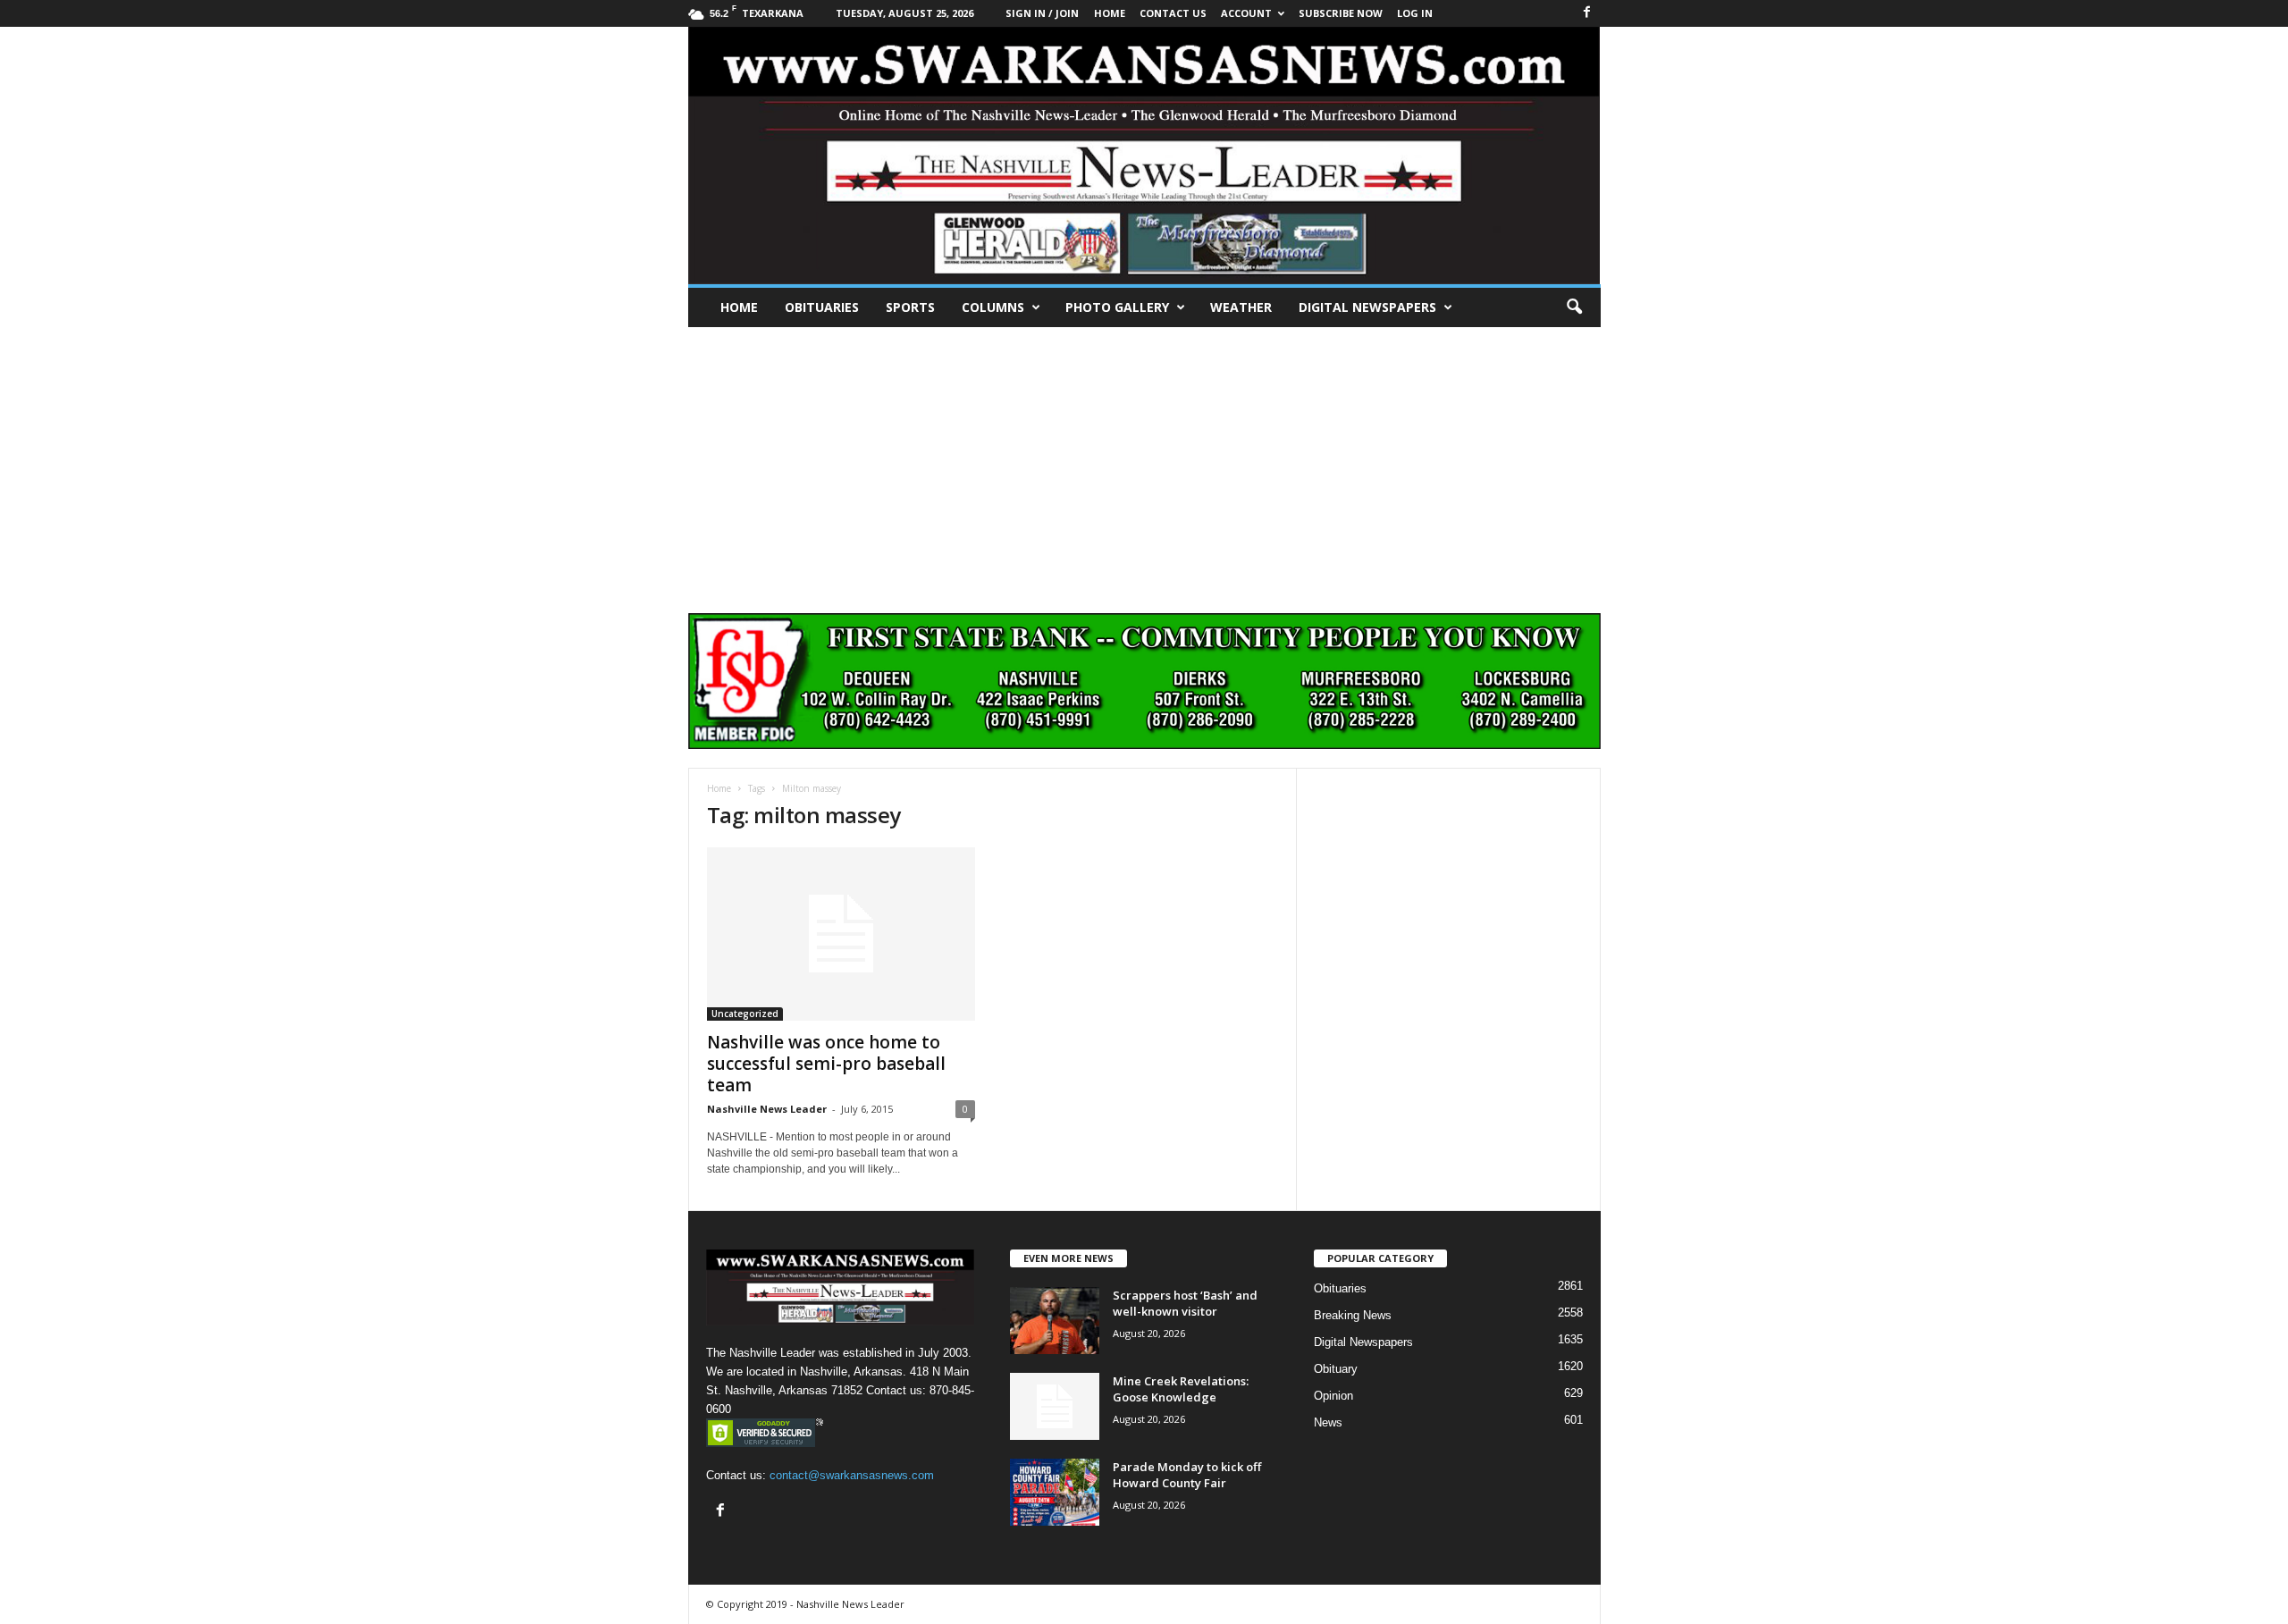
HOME (1110, 13)
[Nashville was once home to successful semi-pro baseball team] (841, 934)
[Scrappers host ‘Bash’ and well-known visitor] (1055, 1321)
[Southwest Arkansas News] (1144, 156)
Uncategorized (745, 1014)
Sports (910, 307)
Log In (1415, 13)
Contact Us (1173, 13)
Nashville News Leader (767, 1109)
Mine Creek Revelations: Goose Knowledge (1181, 1389)
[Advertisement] (1144, 461)
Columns (993, 307)
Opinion (1333, 1396)
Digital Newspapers (1367, 307)
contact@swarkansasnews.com (852, 1475)
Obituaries (822, 307)
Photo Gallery (1117, 307)
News (1328, 1422)
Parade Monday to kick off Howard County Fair (1187, 1475)
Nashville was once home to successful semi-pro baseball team (826, 1064)
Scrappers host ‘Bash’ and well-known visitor (1185, 1303)
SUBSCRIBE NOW (1341, 13)
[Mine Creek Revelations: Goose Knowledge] (1055, 1406)
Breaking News (1353, 1315)
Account (1246, 13)
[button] (1574, 307)
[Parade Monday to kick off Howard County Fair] (1055, 1492)
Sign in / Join (1042, 13)
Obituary (1336, 1369)
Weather (1241, 307)
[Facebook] (1587, 13)
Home (739, 307)
